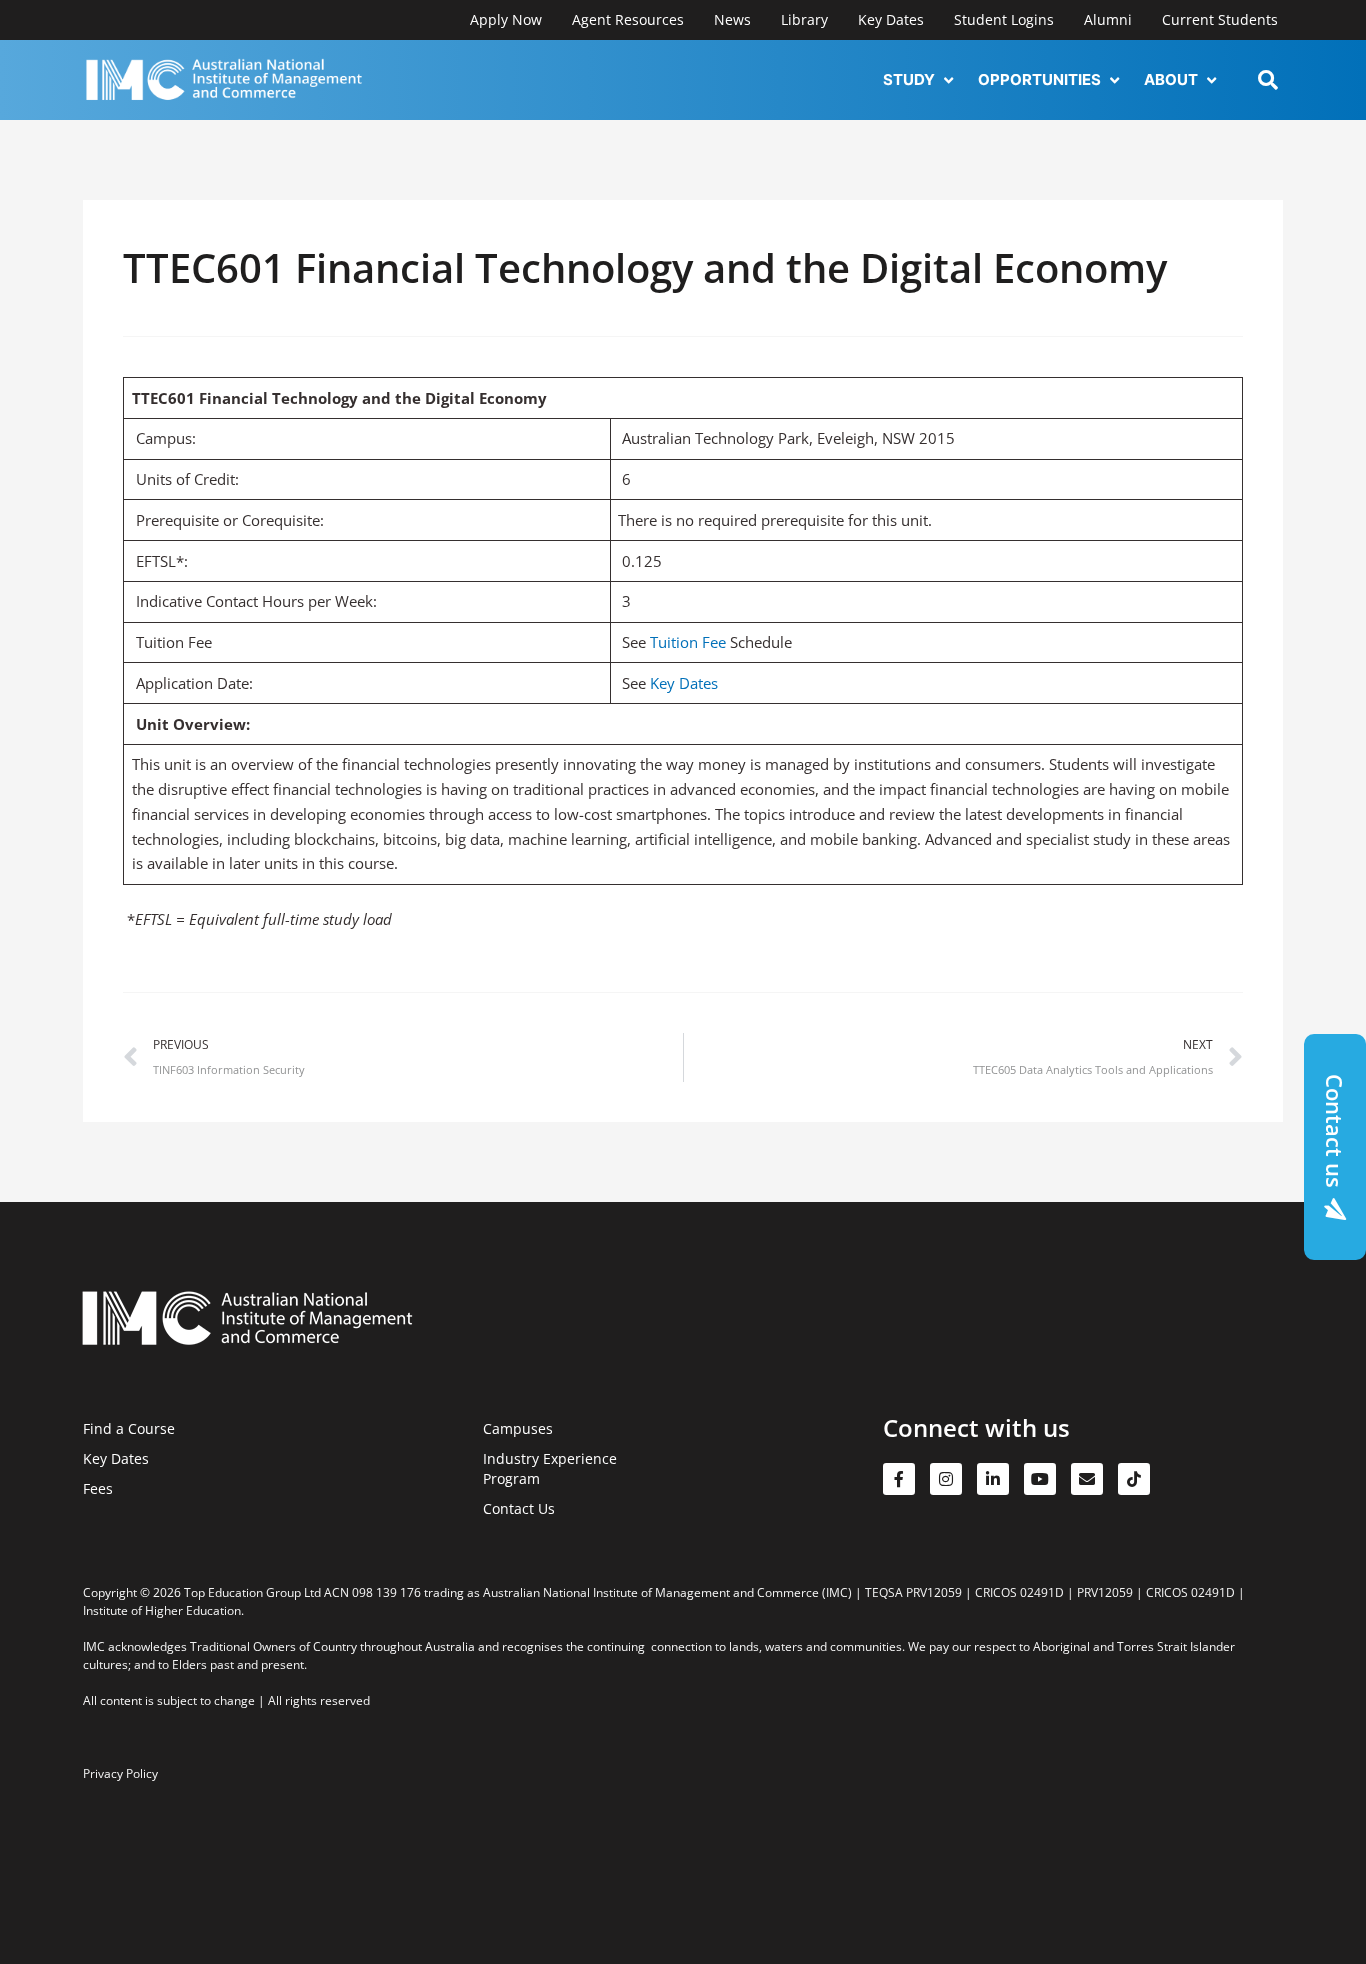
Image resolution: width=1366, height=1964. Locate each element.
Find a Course (129, 1428)
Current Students (1220, 19)
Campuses (518, 1428)
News (732, 19)
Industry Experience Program (550, 1468)
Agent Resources (628, 19)
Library (804, 19)
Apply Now (506, 19)
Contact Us (519, 1508)
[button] (920, 80)
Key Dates (891, 19)
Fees (98, 1488)
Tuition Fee (688, 642)
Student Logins (1004, 19)
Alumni (1108, 19)
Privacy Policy (120, 1773)
